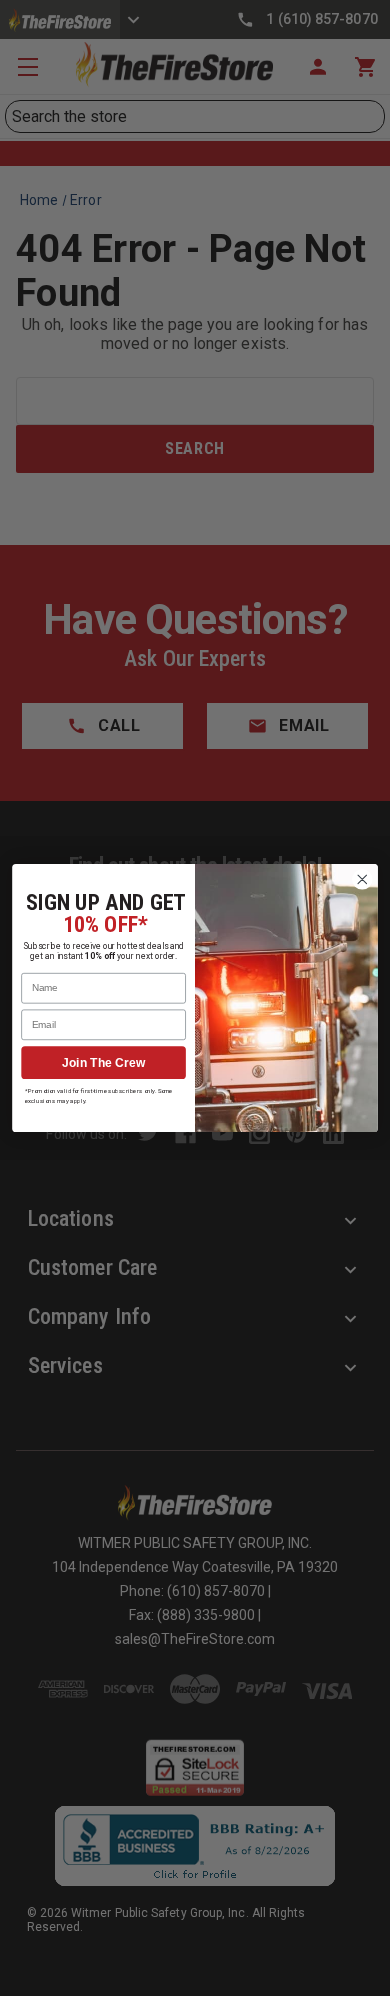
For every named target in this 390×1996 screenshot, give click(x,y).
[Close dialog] (362, 879)
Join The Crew (103, 1062)
